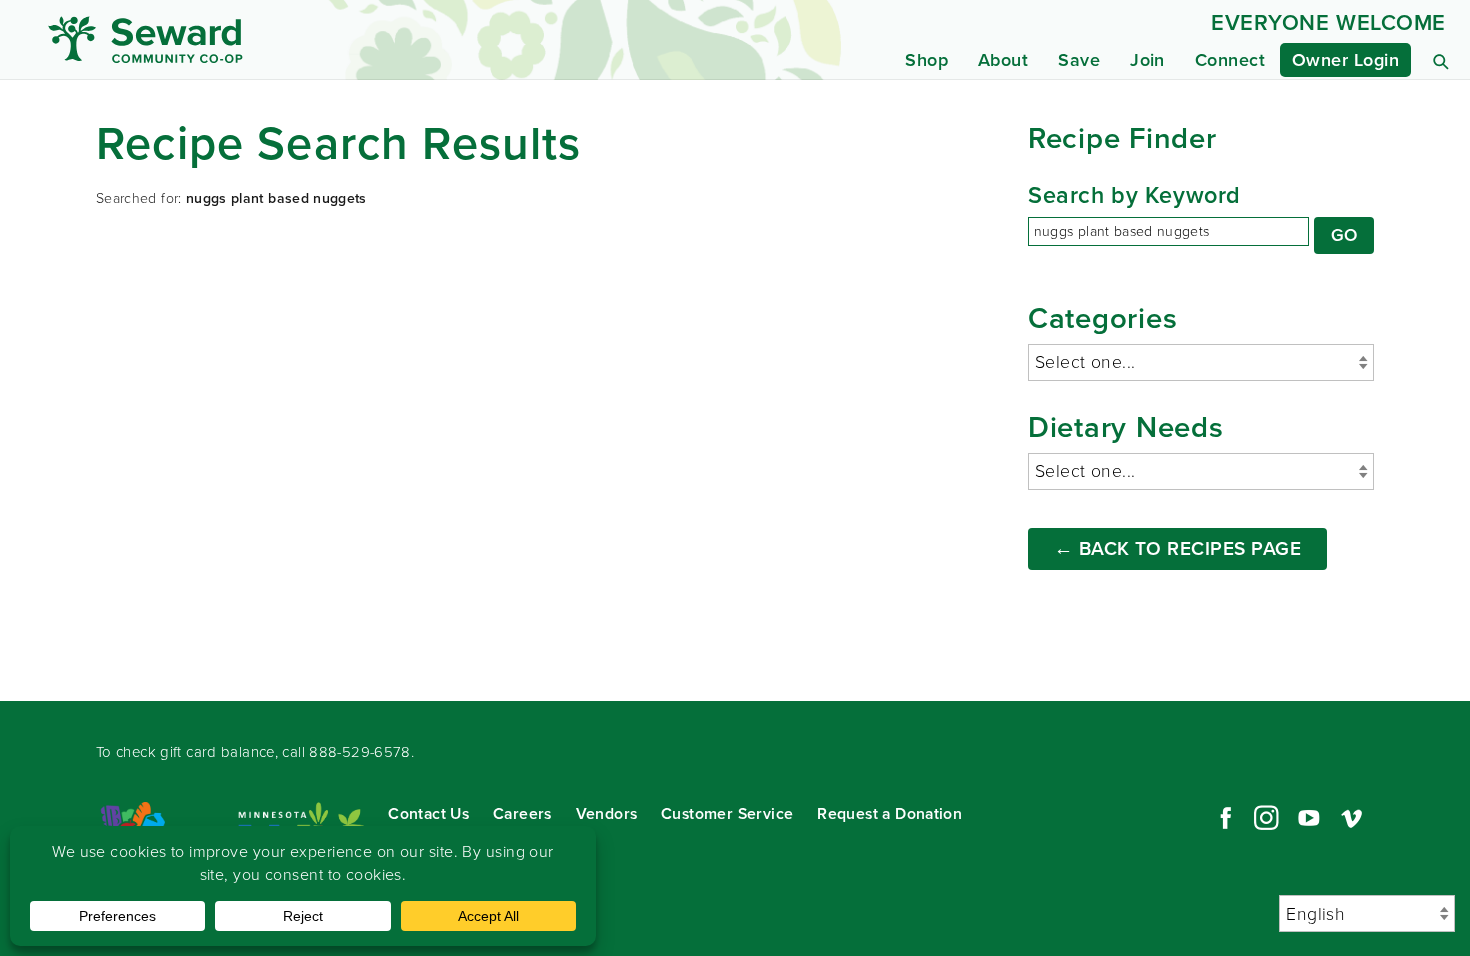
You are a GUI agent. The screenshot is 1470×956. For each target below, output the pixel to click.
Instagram (1266, 818)
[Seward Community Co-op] (232, 39)
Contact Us (428, 813)
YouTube (1309, 818)
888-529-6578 (360, 752)
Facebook (1223, 818)
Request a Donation (889, 813)
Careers (522, 813)
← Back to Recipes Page (1178, 548)
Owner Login (1345, 60)
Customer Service (727, 813)
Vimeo (1352, 818)
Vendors (607, 813)
